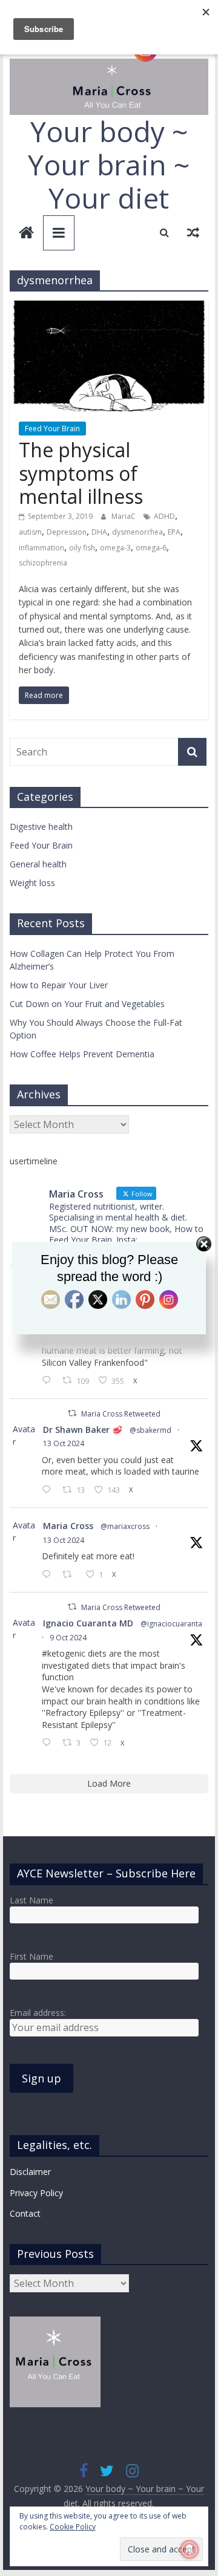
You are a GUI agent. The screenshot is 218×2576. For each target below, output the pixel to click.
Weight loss (32, 883)
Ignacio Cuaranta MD (88, 1623)
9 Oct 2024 (68, 1638)
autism (30, 532)
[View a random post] (193, 232)
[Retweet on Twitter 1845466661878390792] (71, 1575)
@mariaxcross (125, 1526)
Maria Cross (68, 1526)
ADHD (164, 516)
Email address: (38, 2013)
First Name (31, 1956)
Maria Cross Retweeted (121, 1414)
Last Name (31, 1900)
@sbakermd (150, 1430)
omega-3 (115, 548)
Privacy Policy (36, 2193)
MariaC (124, 516)
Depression (67, 532)
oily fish (82, 548)
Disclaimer (30, 2172)
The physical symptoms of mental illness (81, 473)
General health (38, 864)
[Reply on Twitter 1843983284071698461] (49, 1743)
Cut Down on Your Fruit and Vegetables (87, 1004)
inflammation (41, 548)
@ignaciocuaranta (171, 1624)
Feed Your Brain (52, 429)
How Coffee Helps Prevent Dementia (82, 1054)
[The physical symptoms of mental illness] (109, 308)
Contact (25, 2213)
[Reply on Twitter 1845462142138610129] (49, 1490)
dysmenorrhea (137, 532)
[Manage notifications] (190, 2549)
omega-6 (151, 548)
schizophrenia (43, 563)
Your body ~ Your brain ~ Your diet (109, 165)
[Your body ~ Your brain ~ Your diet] (26, 234)
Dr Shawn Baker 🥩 (83, 1430)
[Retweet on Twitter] (72, 1413)
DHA (99, 532)
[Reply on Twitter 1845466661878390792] (49, 1575)
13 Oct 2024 (64, 1443)
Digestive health (41, 827)
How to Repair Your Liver (59, 985)
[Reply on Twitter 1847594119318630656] (49, 1381)
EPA (174, 532)
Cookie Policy (73, 2527)
